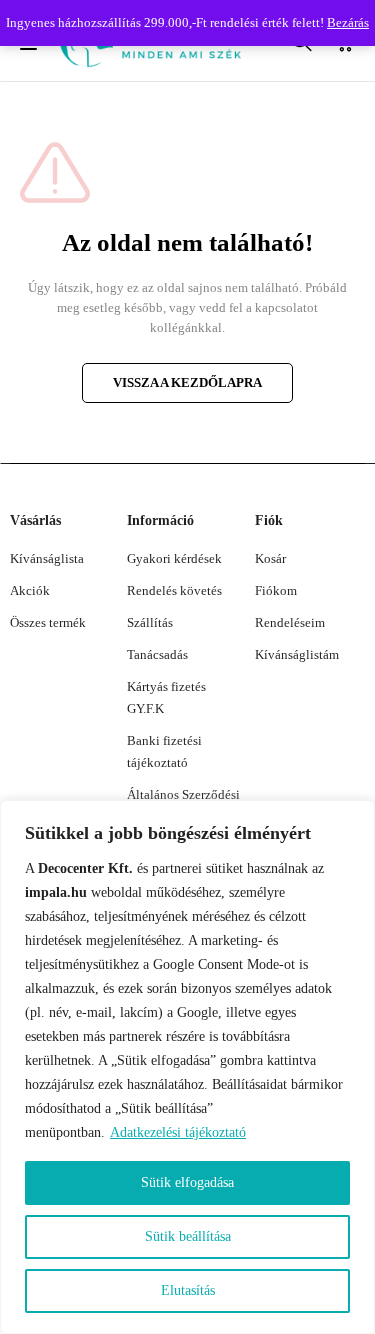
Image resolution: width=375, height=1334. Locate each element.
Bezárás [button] (348, 22)
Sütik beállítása (188, 1236)
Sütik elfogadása (187, 1182)
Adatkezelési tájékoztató (178, 1132)
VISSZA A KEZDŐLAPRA (187, 382)
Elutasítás (188, 1290)
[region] (187, 1067)
